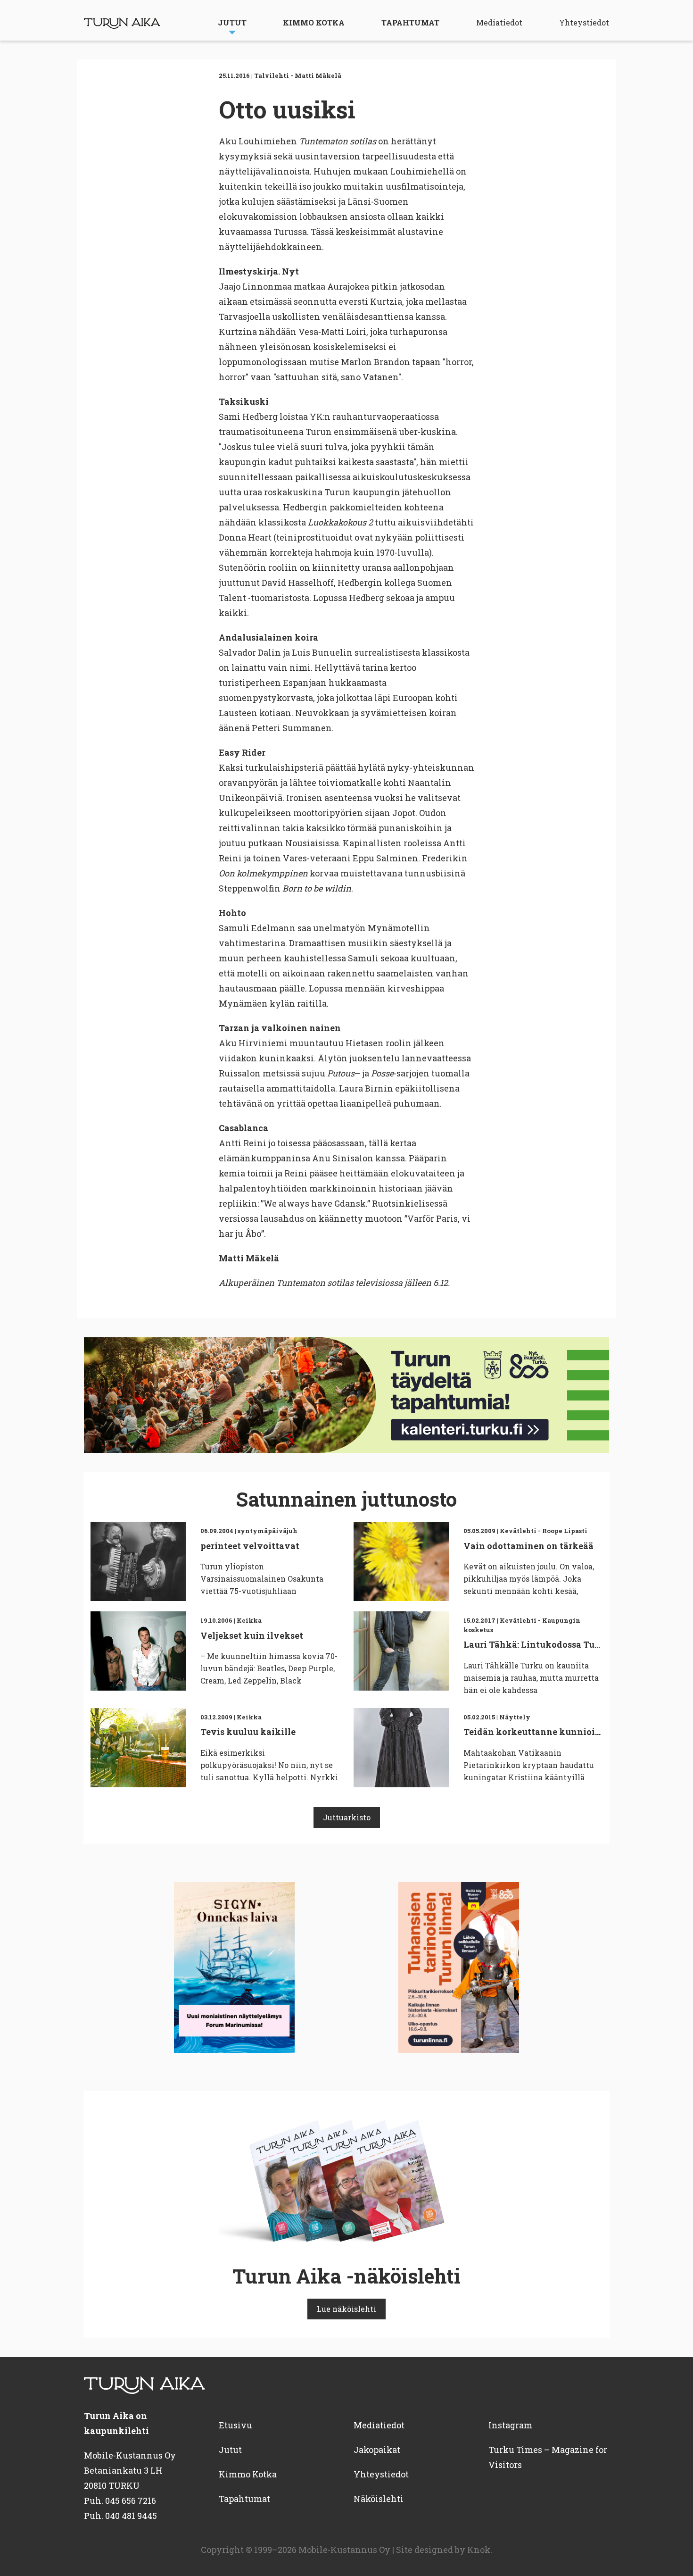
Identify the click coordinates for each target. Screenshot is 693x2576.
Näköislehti (379, 2499)
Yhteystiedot (584, 22)
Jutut (232, 22)
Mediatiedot (499, 22)
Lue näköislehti (346, 2309)
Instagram (510, 2425)
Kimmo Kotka (314, 22)
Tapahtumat (410, 22)
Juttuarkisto (347, 1817)
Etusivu (235, 2425)
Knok (479, 2550)
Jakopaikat (377, 2450)
